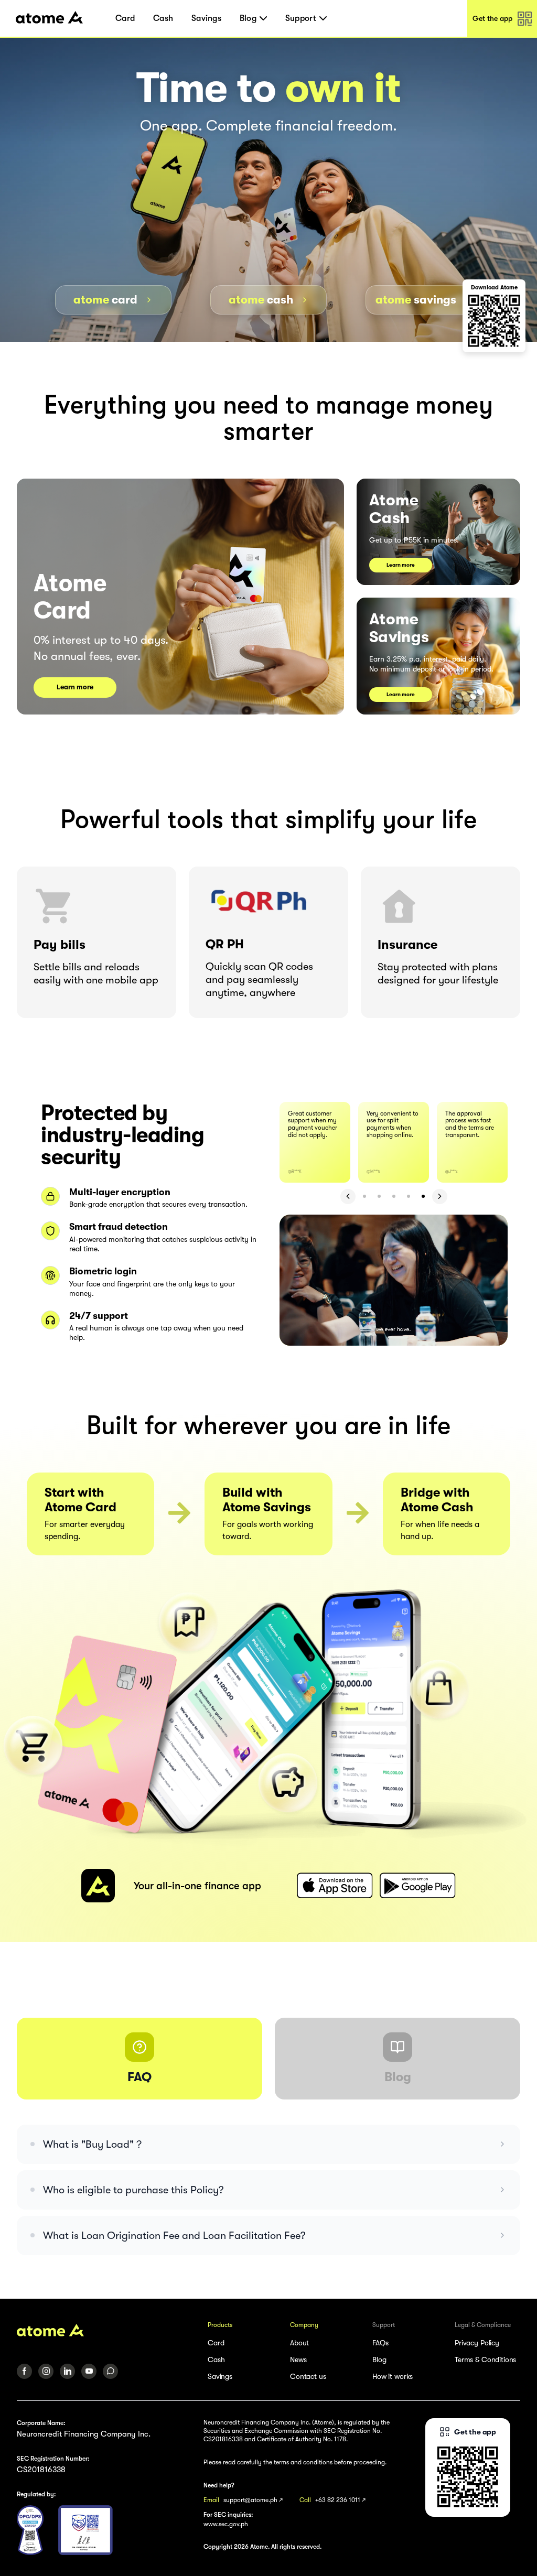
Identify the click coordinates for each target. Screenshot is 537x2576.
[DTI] (85, 2530)
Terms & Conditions (485, 2359)
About (299, 2343)
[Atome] (105, 2330)
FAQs (380, 2343)
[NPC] (30, 2530)
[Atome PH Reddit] (110, 2371)
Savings (206, 18)
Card (125, 18)
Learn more (75, 687)
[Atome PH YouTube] (89, 2371)
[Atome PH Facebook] (24, 2371)
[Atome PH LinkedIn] (67, 2371)
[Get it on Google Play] (417, 1886)
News (298, 2359)
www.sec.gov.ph (226, 2524)
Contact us (308, 2376)
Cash (163, 18)
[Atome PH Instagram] (46, 2371)
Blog (379, 2359)
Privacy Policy (477, 2343)
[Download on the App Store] (335, 1886)
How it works (393, 2376)
